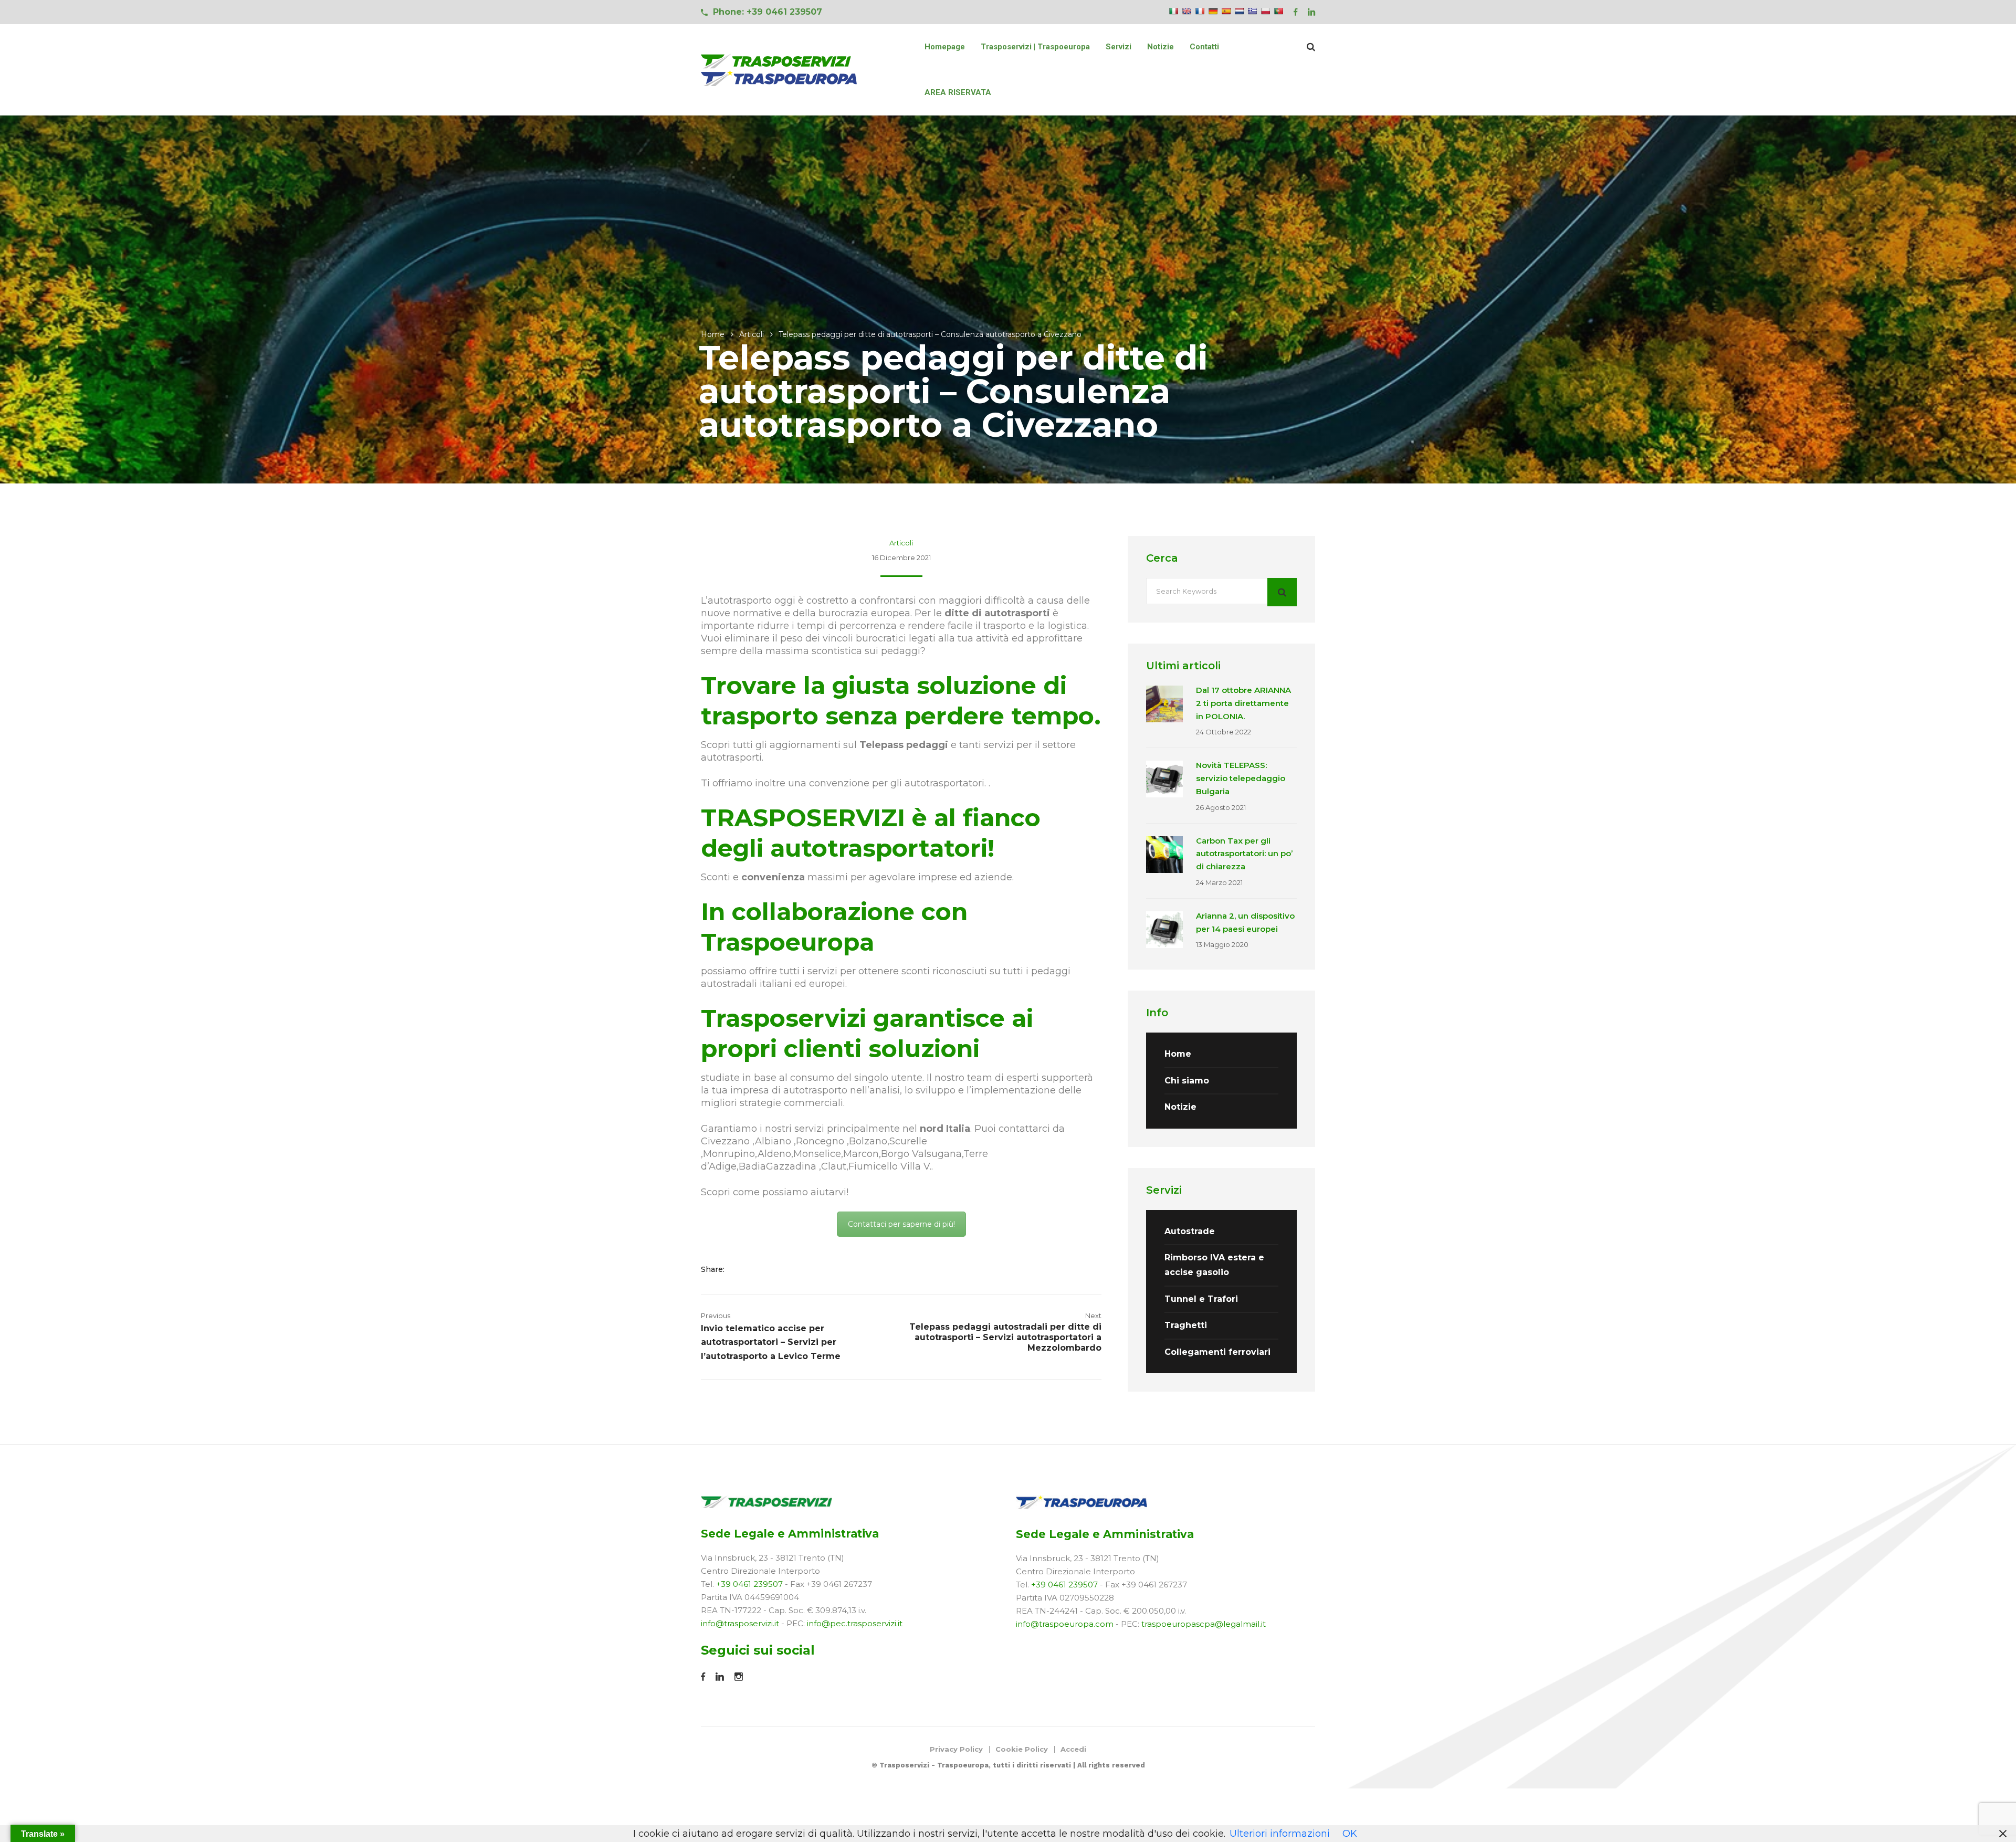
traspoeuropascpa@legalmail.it (1204, 1624)
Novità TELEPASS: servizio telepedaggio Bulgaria (1241, 778)
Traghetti (1186, 1325)
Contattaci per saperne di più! (901, 1224)
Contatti (1204, 47)
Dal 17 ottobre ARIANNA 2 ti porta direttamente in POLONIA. (1243, 703)
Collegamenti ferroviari (1217, 1352)
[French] (1200, 11)
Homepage (945, 47)
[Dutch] (1239, 11)
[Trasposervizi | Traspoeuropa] (780, 70)
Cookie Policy (1022, 1749)
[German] (1213, 11)
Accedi (1073, 1749)
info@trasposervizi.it (740, 1623)
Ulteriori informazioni (1280, 1834)
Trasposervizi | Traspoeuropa (1035, 47)
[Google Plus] (775, 1269)
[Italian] (1173, 11)
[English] (1186, 11)
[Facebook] (742, 1269)
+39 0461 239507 (749, 1584)
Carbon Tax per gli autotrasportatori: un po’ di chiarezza (1244, 854)
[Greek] (1252, 11)
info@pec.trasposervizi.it (855, 1623)
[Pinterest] (788, 1269)
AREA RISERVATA (958, 92)
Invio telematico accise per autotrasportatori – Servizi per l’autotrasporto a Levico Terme (771, 1342)
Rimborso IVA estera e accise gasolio (1214, 1265)
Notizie (1161, 47)
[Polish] (1265, 11)
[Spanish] (1226, 11)
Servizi (1119, 47)
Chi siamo (1187, 1081)
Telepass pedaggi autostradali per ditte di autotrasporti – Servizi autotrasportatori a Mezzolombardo (1005, 1337)
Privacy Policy (956, 1749)
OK (1350, 1834)
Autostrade (1190, 1231)
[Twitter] (758, 1269)
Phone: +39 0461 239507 (768, 12)
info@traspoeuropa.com (1065, 1624)
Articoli (752, 334)
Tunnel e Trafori (1201, 1299)
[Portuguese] (1278, 11)
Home (713, 334)
